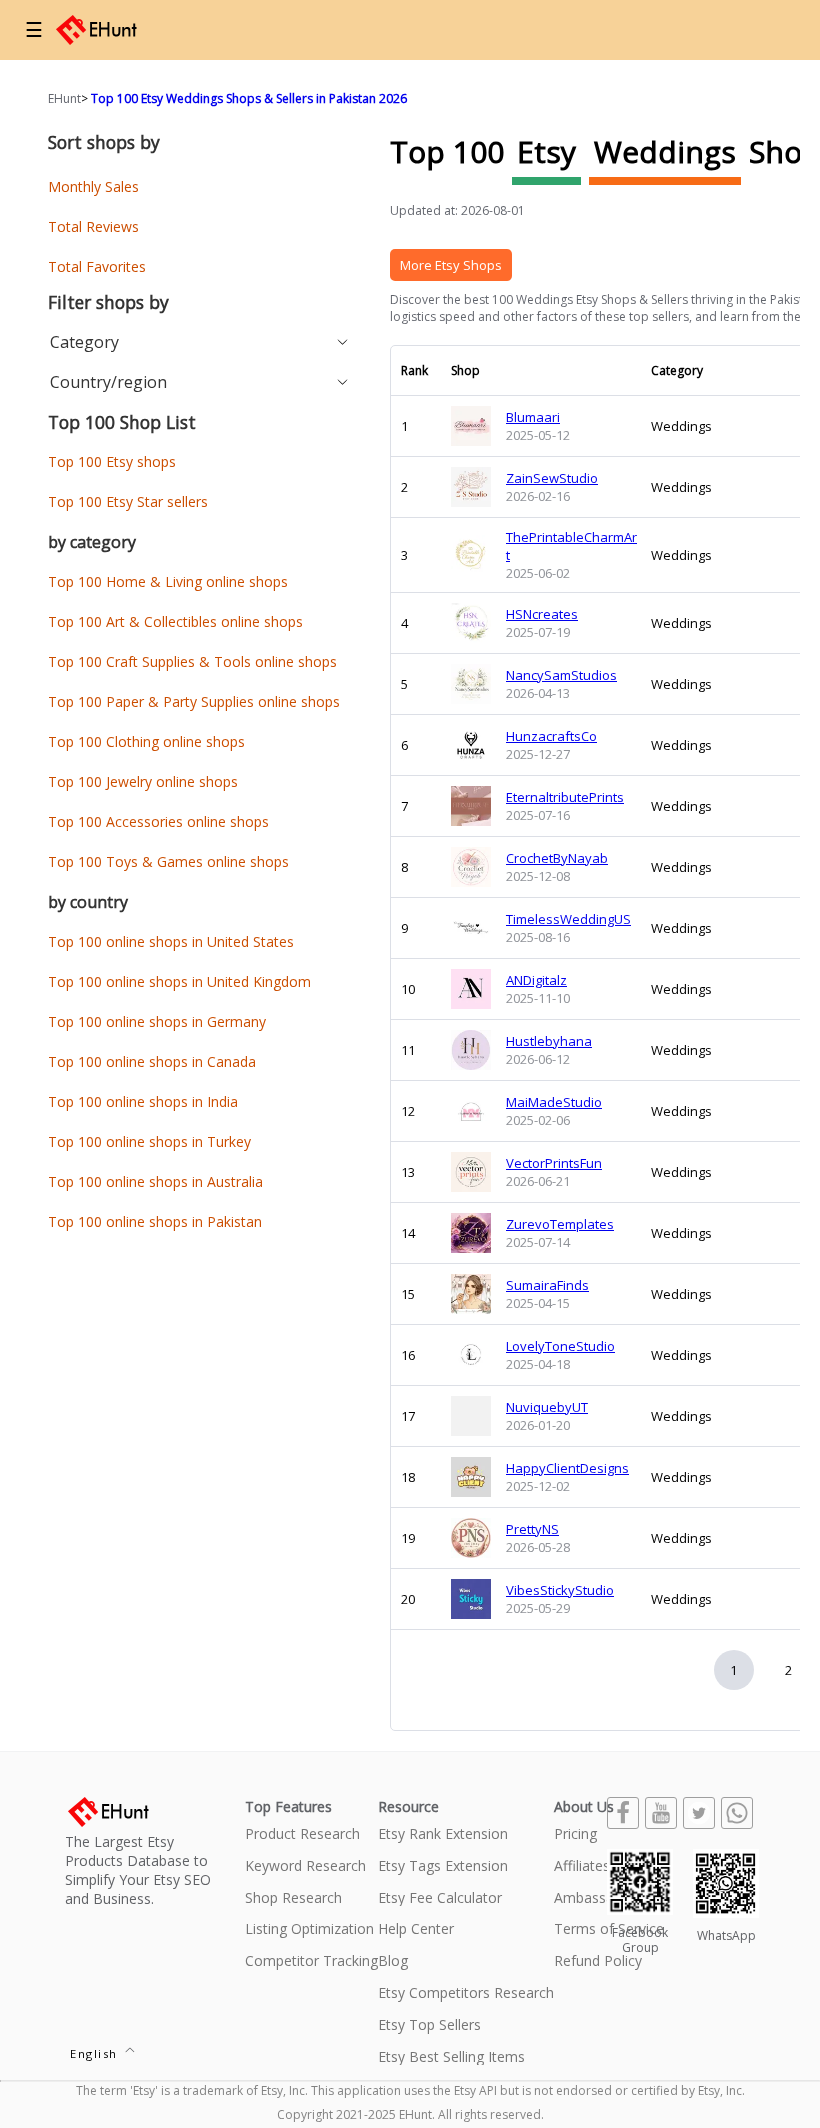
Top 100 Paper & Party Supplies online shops (194, 701)
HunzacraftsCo (551, 736)
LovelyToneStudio (560, 1346)
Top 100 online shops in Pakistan (155, 1221)
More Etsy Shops (451, 265)
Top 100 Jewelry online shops (143, 781)
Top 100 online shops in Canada (152, 1061)
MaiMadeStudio (554, 1102)
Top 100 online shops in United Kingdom (179, 981)
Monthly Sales (93, 186)
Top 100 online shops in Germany (157, 1021)
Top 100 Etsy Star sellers (128, 501)
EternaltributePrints (565, 797)
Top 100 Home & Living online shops (168, 581)
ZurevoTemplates (560, 1224)
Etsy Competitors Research (466, 1993)
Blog (393, 1961)
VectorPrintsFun (554, 1163)
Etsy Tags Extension (443, 1866)
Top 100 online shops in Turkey (149, 1141)
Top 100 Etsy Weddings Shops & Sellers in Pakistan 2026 (249, 98)
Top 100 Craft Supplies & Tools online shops (192, 661)
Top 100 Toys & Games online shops (168, 861)
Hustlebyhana (549, 1041)
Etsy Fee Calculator (440, 1898)
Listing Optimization (309, 1929)
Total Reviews (93, 226)
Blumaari (533, 417)
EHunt (64, 98)
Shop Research (293, 1898)
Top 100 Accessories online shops (158, 821)
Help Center (416, 1929)
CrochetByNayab (557, 858)
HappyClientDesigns (567, 1468)
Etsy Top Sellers (429, 2025)
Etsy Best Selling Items (451, 2057)
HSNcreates (542, 614)
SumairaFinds (547, 1285)
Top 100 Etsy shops (112, 461)
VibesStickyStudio (560, 1590)
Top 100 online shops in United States (171, 941)
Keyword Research (305, 1866)
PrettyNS (532, 1529)
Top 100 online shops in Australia (155, 1181)
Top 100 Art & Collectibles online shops (175, 621)
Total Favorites (97, 266)
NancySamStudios (561, 675)
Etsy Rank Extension (443, 1834)
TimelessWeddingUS (568, 919)
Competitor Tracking (311, 1961)
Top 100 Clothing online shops (146, 741)
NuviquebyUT (547, 1407)
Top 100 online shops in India (143, 1101)
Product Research (302, 1834)
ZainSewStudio (552, 478)
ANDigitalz (536, 980)
